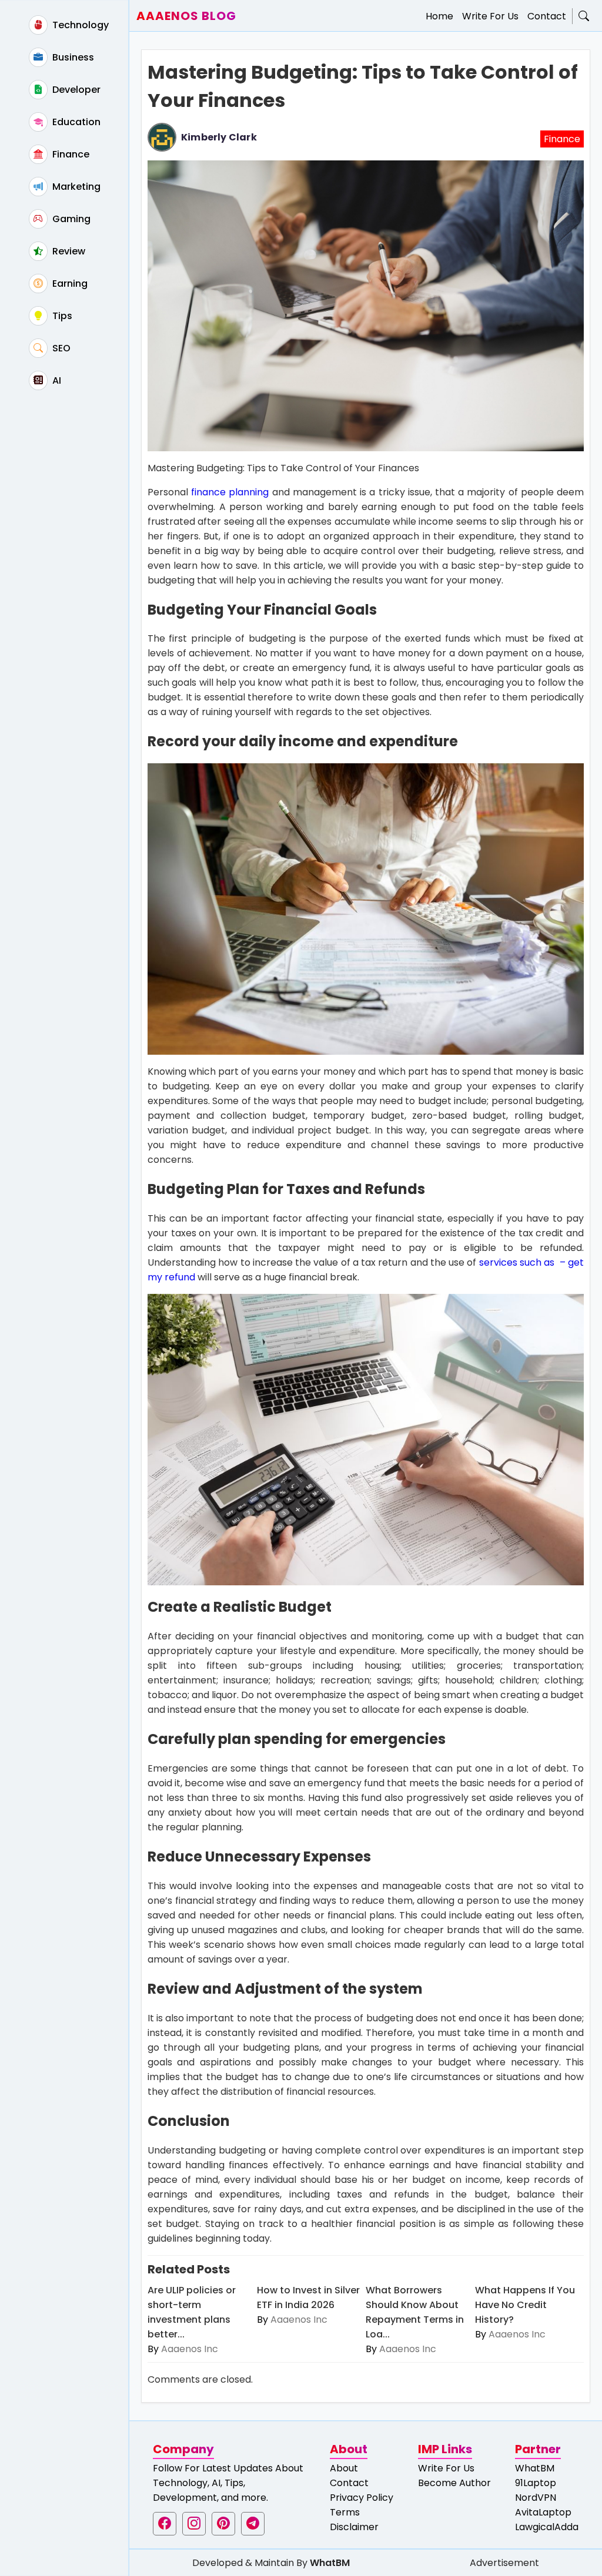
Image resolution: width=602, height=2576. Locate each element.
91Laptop (536, 2483)
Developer (75, 90)
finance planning (230, 492)
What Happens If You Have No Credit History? (525, 2305)
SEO (60, 348)
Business (72, 57)
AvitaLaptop (543, 2512)
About (344, 2468)
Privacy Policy (362, 2498)
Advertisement (504, 2563)
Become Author (454, 2483)
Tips (61, 316)
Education (75, 122)
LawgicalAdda (547, 2527)
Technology (79, 25)
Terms (345, 2512)
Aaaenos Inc (190, 2349)
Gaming (70, 219)
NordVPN (536, 2498)
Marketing (75, 187)
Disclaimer (354, 2527)
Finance (70, 154)
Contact (547, 16)
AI (56, 380)
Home (439, 16)
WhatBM (535, 2468)
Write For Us (490, 16)
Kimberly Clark (219, 137)
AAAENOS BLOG (186, 16)
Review (68, 251)
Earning (69, 284)
